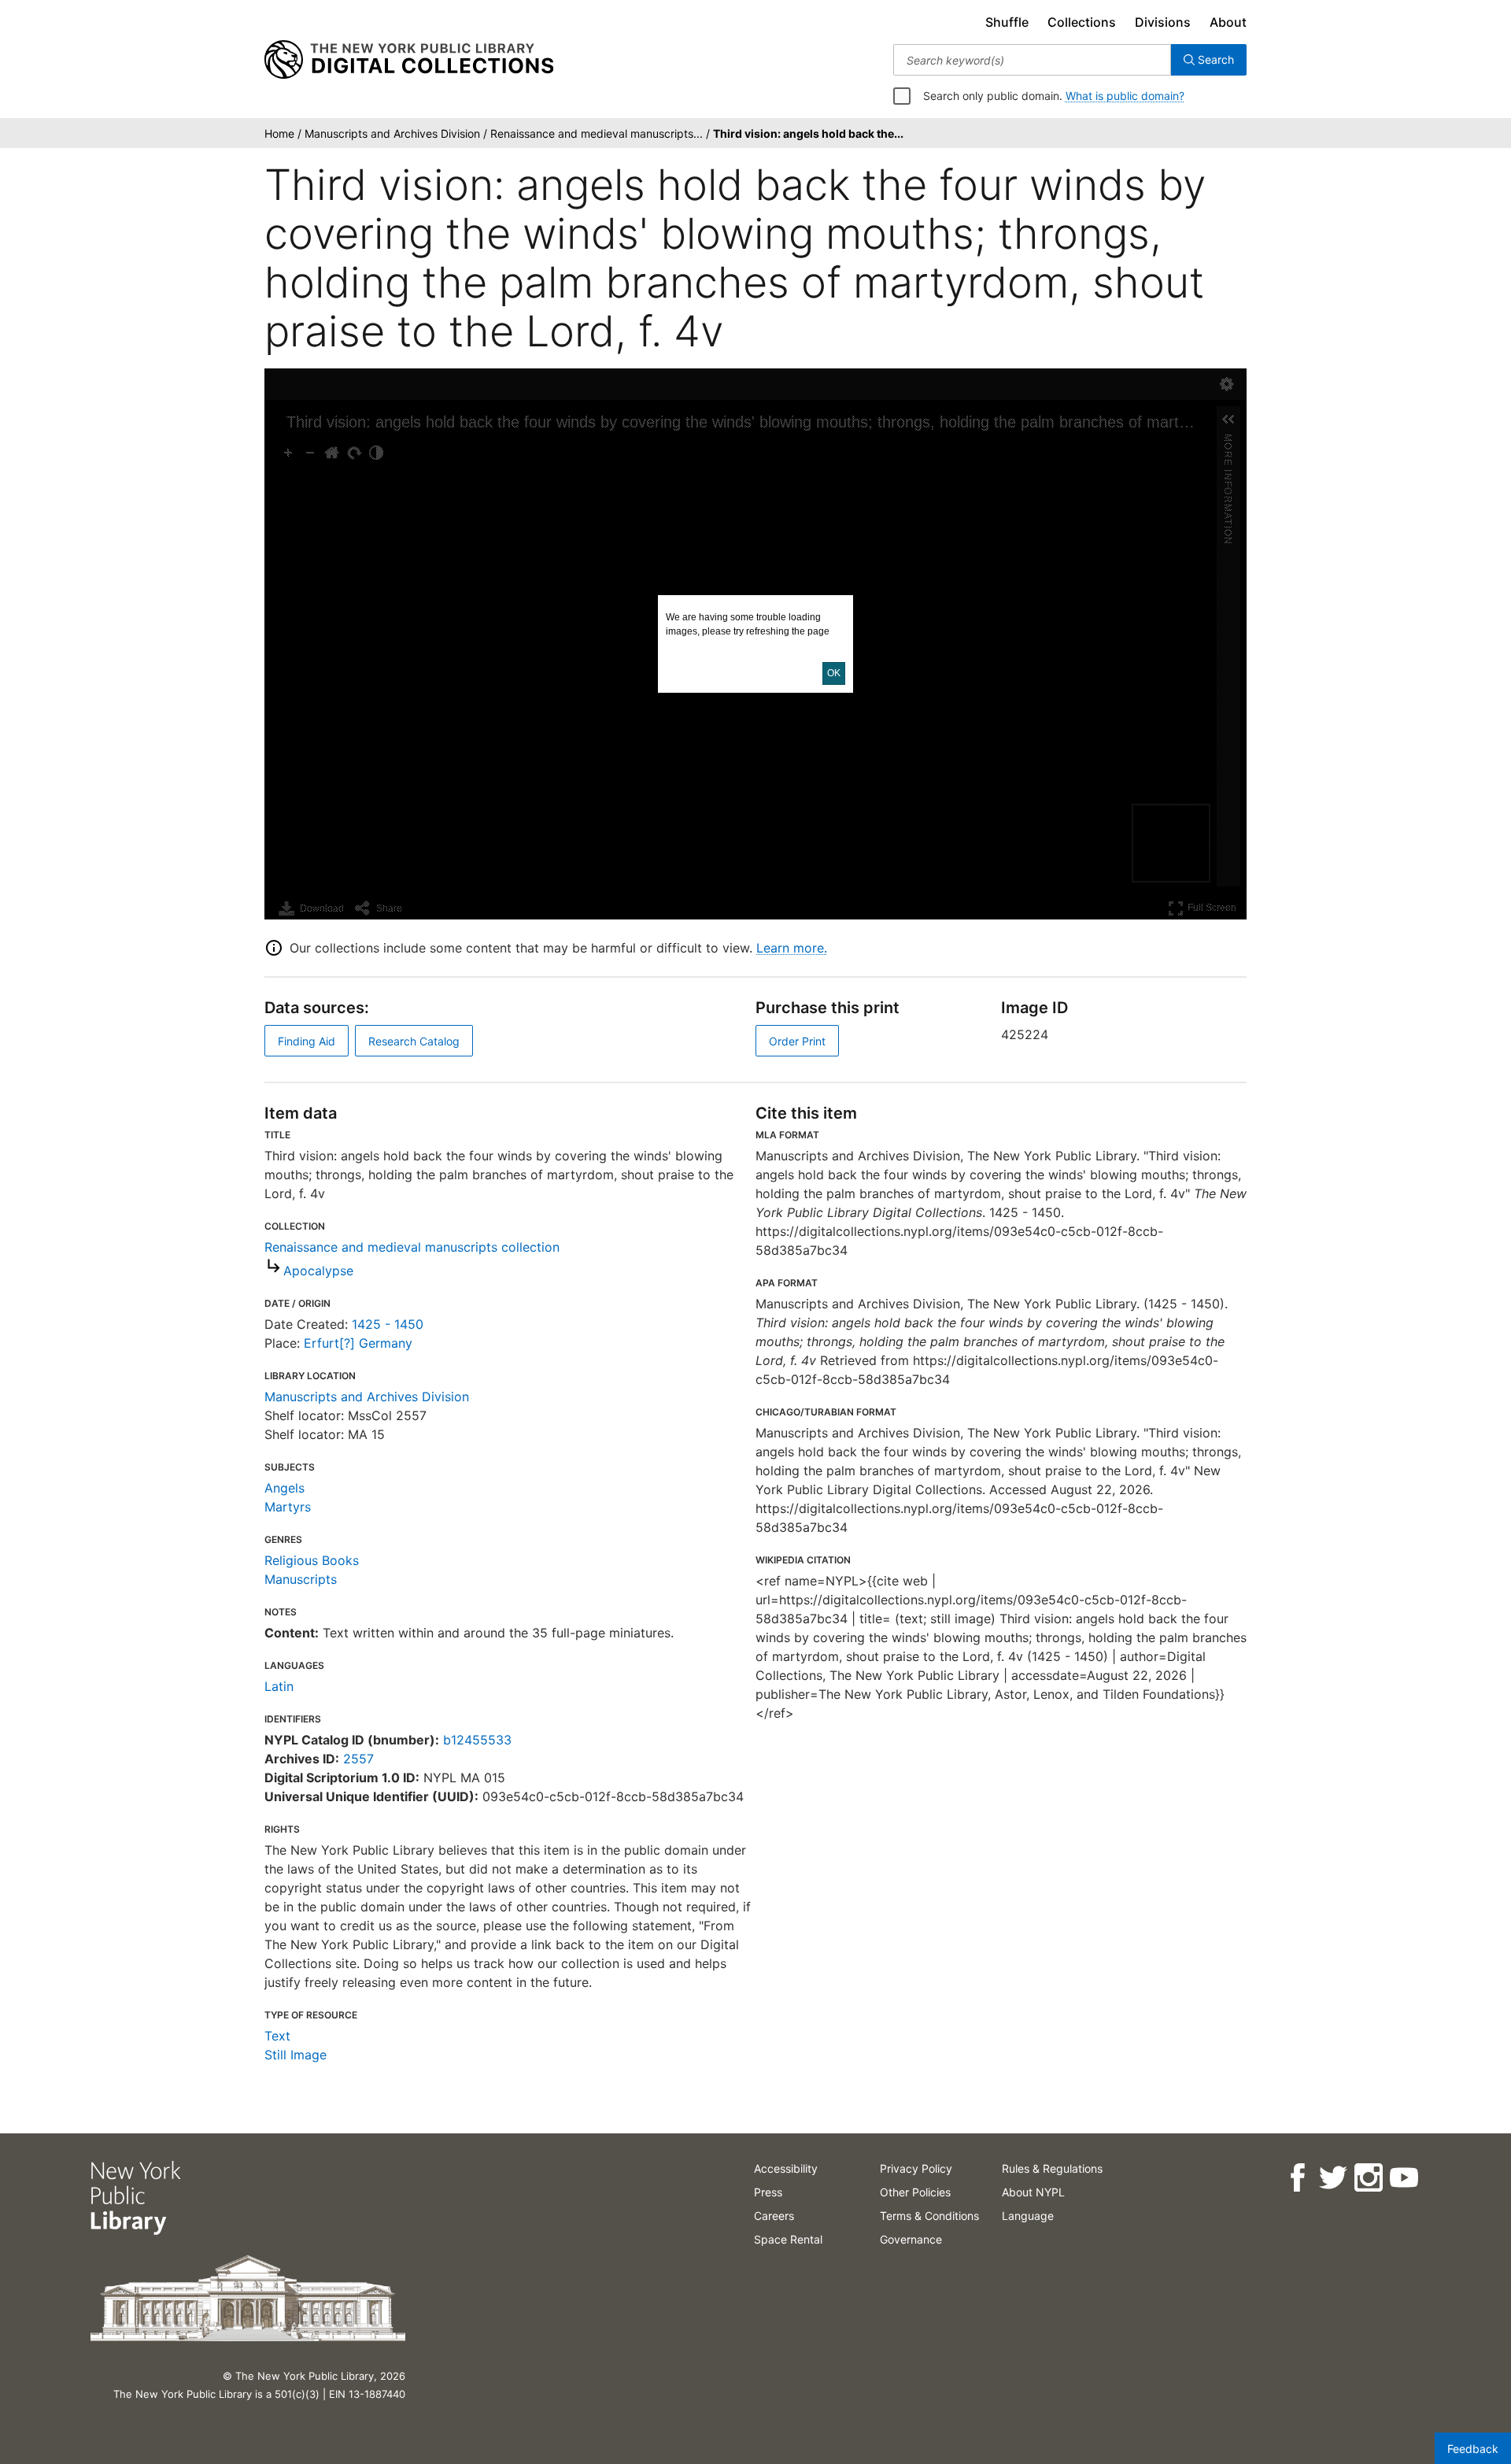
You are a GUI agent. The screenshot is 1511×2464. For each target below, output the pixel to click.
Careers (774, 2216)
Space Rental (788, 2239)
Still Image (296, 2055)
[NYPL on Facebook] (1297, 2178)
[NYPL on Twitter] (1332, 2178)
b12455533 (477, 1740)
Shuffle (1007, 22)
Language (1028, 2216)
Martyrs (288, 1507)
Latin (279, 1686)
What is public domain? (1125, 96)
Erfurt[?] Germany (358, 1343)
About (1228, 22)
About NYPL (1033, 2192)
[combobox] (1032, 60)
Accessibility (786, 2168)
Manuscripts (301, 1579)
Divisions (1163, 22)
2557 (358, 1759)
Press (768, 2192)
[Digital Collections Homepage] (409, 60)
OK (834, 673)
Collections (1082, 22)
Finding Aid (307, 1041)
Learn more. (792, 948)
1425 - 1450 (388, 1324)
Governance (911, 2239)
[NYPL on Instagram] (1367, 2178)
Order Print (797, 1041)
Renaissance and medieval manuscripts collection (412, 1247)
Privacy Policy (916, 2168)
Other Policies (915, 2192)
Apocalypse (318, 1271)
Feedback (1473, 2449)
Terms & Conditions (929, 2216)
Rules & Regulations (1052, 2168)
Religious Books (312, 1560)
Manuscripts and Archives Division (367, 1397)
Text (277, 2036)
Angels (284, 1488)
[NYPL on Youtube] (1403, 2178)
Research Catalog (414, 1041)
